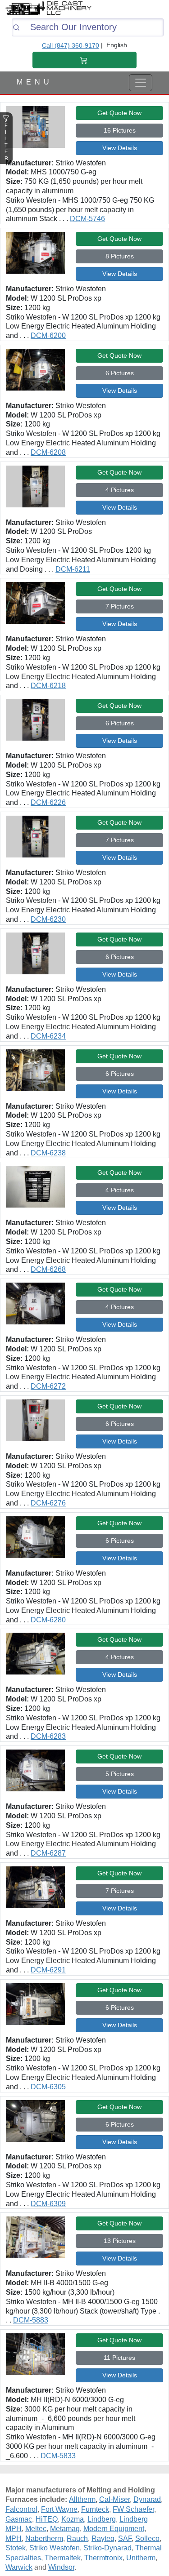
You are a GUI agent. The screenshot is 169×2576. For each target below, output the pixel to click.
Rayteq (103, 2538)
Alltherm (82, 2499)
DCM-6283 (48, 1736)
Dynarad (147, 2499)
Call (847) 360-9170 (71, 45)
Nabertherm (44, 2538)
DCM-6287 (48, 1853)
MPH (14, 2538)
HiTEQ (47, 2519)
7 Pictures (120, 606)
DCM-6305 (48, 2087)
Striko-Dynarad (107, 2548)
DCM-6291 (48, 1970)
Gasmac (19, 2519)
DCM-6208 (48, 452)
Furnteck (95, 2509)
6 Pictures (120, 373)
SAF (125, 2538)
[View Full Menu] (141, 83)
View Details (120, 148)
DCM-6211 (73, 569)
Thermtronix (103, 2558)
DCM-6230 (48, 919)
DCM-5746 (87, 219)
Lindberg (102, 2519)
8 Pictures (120, 256)
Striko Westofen (55, 2548)
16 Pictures (120, 130)
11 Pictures (119, 2358)
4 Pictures (120, 490)
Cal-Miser (114, 2499)
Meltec (36, 2529)
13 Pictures (120, 2241)
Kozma (73, 2519)
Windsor (61, 2567)
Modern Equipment (114, 2529)
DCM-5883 (31, 2320)
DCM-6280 (48, 1620)
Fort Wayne (59, 2509)
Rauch (77, 2538)
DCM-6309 (48, 2204)
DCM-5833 (58, 2456)
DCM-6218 (48, 686)
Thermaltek (63, 2558)
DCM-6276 (48, 1503)
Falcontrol (21, 2509)
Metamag (65, 2529)
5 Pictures (120, 1774)
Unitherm (141, 2558)
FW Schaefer (133, 2509)
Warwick (19, 2567)
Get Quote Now (119, 113)
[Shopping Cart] (85, 60)
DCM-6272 (48, 1386)
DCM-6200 (48, 335)
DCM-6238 (48, 1153)
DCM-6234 (48, 1036)
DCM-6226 (48, 802)
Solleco (147, 2538)
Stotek (16, 2548)
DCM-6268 (48, 1269)
